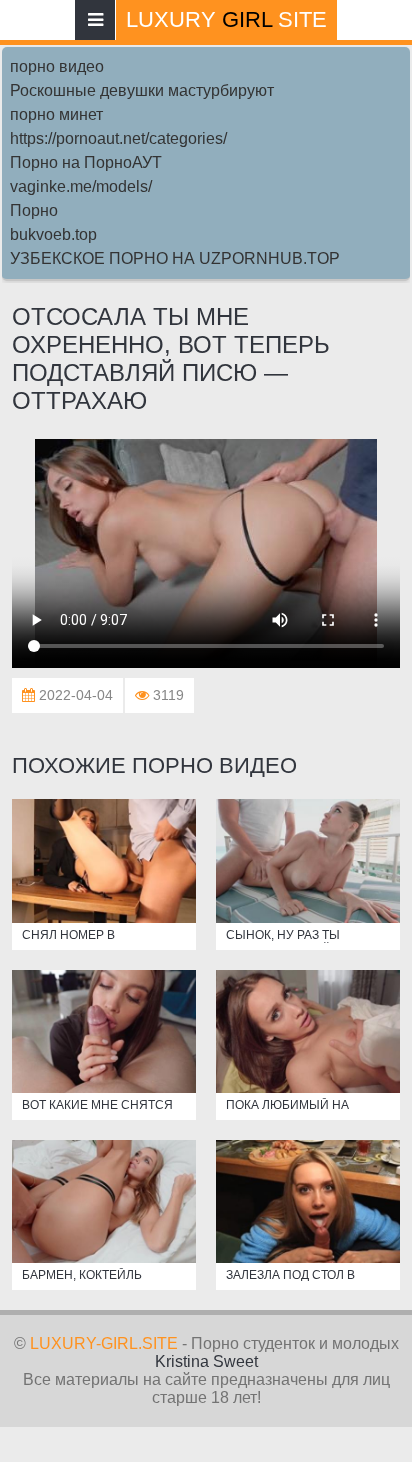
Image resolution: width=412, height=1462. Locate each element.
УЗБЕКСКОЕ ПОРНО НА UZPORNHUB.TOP (175, 258)
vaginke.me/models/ (81, 186)
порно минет (56, 114)
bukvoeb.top (53, 234)
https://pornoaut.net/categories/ (118, 138)
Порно (34, 210)
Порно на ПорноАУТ (86, 162)
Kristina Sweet (206, 1361)
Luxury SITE (226, 19)
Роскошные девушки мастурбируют (142, 90)
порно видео (57, 66)
